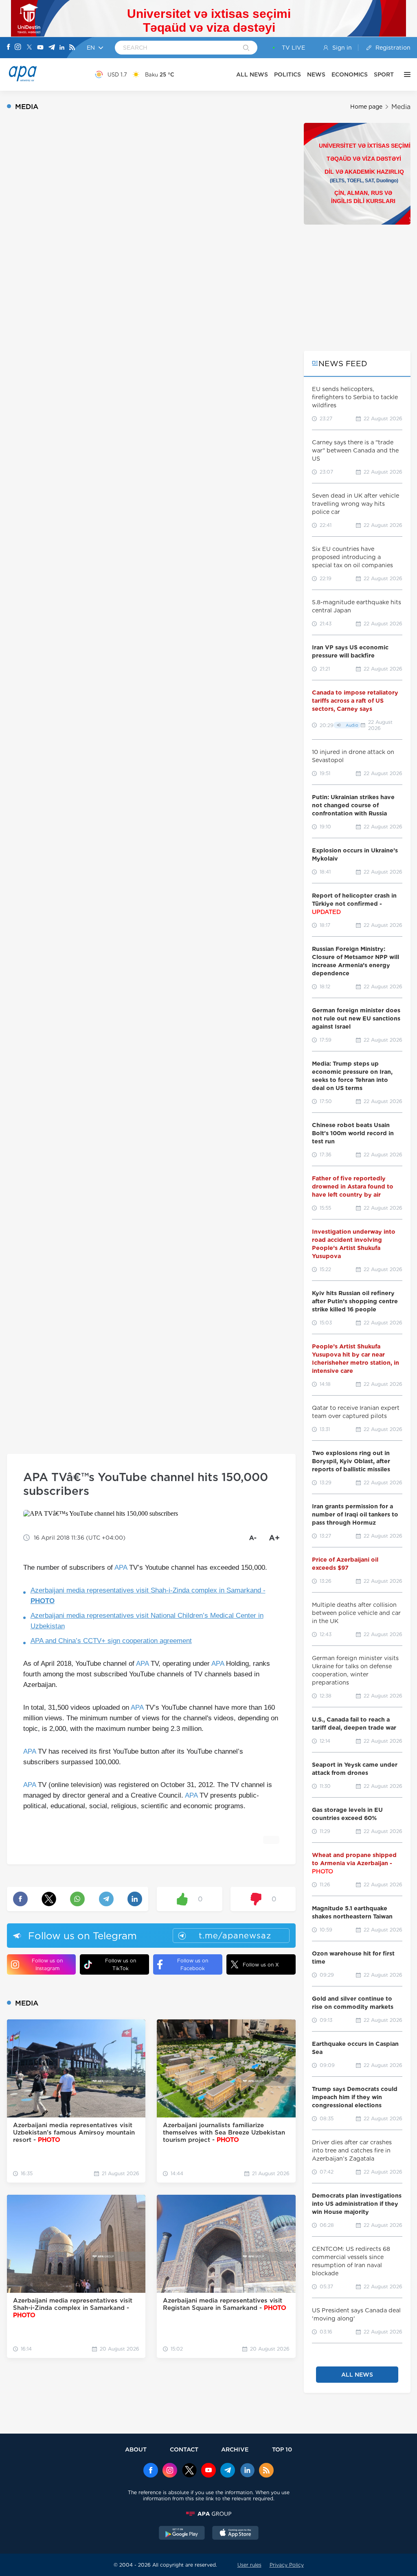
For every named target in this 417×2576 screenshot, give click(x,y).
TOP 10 (282, 2449)
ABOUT (136, 2449)
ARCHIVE (235, 2449)
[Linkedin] (62, 48)
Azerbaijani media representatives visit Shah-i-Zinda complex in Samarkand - (148, 1596)
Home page (366, 107)
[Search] (246, 48)
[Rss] (72, 48)
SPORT (384, 74)
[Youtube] (40, 48)
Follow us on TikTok (121, 1964)
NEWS (316, 74)
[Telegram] (52, 48)
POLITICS (288, 74)
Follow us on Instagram (47, 1964)
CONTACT (184, 2449)
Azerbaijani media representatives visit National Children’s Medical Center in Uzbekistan (147, 1621)
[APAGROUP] (208, 2514)
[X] (29, 48)
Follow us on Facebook (193, 1964)
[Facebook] (9, 48)
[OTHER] (405, 74)
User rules (249, 2565)
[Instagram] (18, 48)
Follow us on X (261, 1965)
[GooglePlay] (182, 2534)
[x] (189, 2471)
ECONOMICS (350, 74)
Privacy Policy (287, 2565)
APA (121, 1568)
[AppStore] (235, 2534)
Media (401, 107)
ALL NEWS (252, 74)
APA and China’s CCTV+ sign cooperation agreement (111, 1641)
